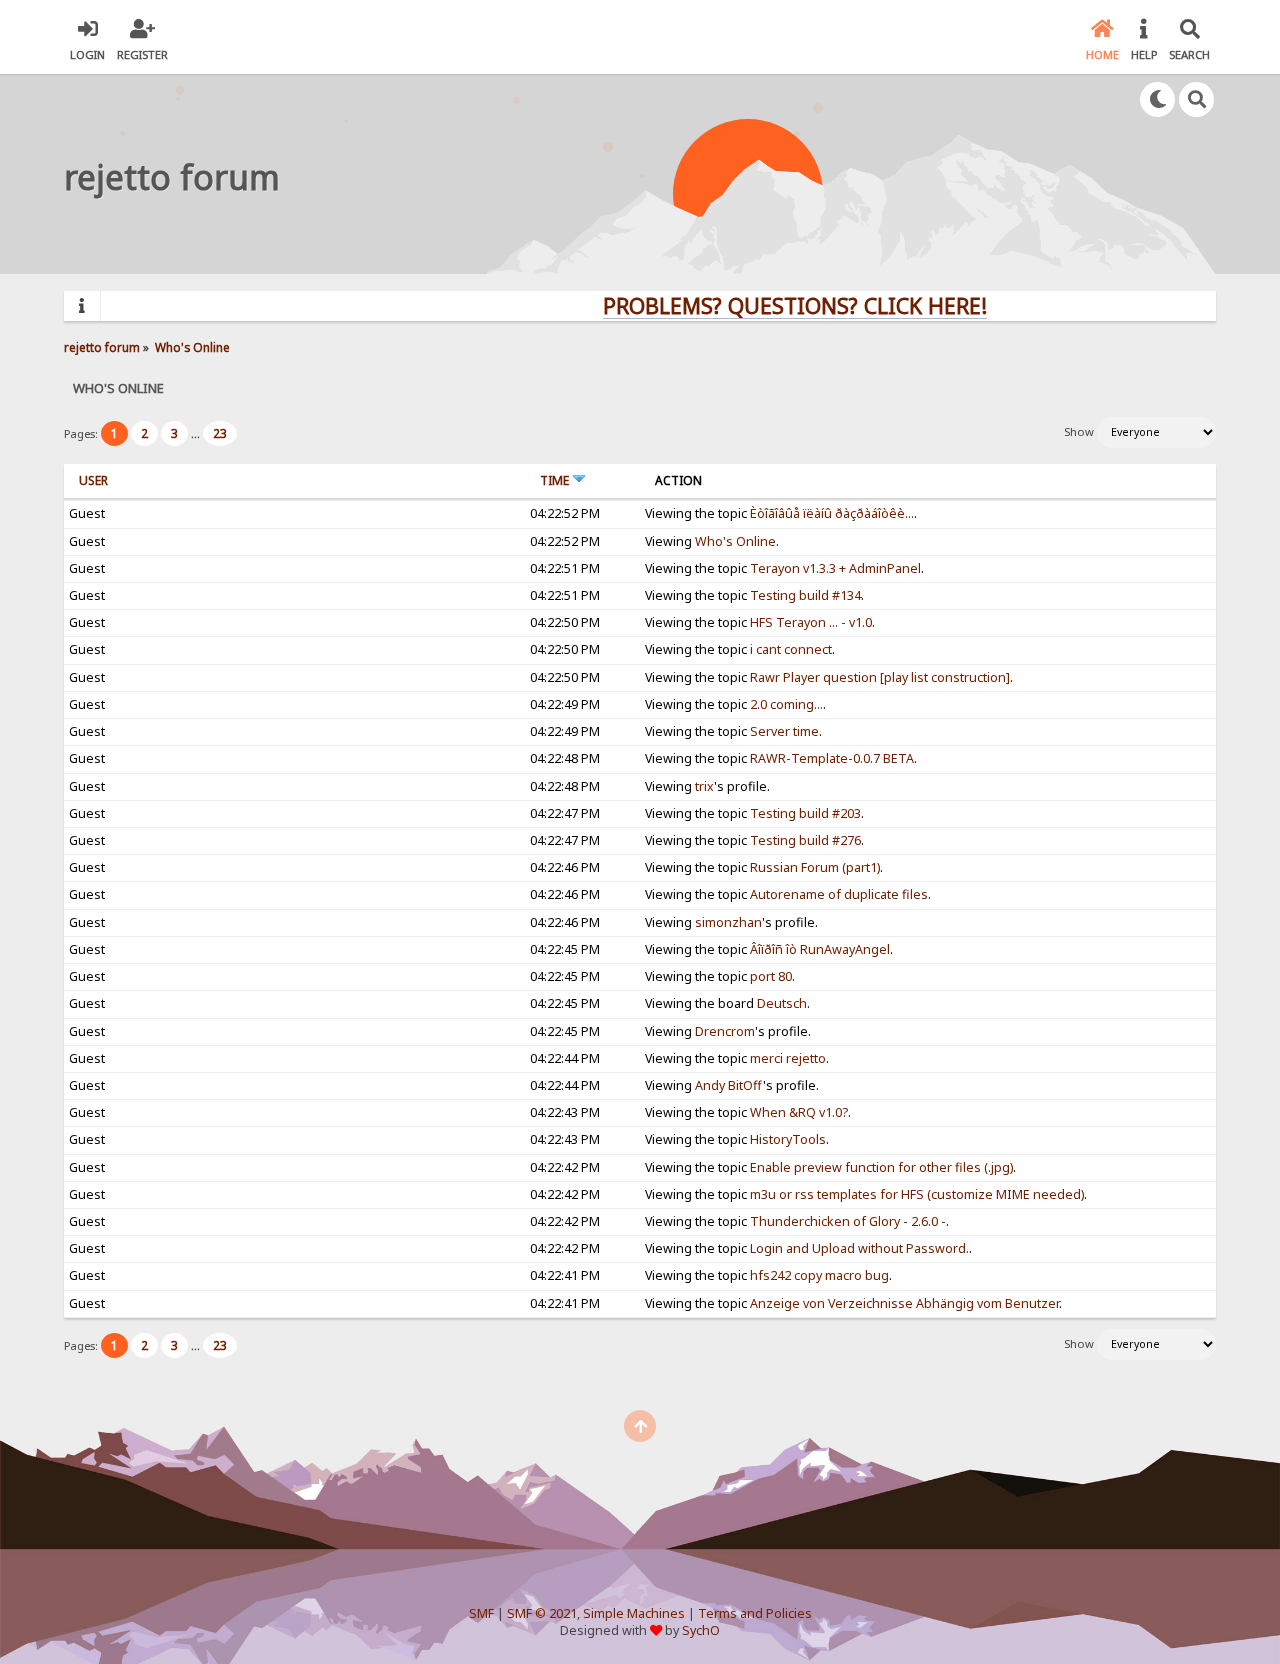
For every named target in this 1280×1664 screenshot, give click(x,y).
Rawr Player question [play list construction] (880, 677)
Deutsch (782, 1003)
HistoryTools (788, 1139)
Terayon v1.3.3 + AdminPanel (835, 568)
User (93, 480)
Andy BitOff (729, 1085)
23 (220, 433)
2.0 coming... (786, 704)
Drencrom (725, 1031)
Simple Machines (634, 1613)
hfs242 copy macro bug (819, 1275)
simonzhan (728, 922)
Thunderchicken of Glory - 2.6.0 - (848, 1221)
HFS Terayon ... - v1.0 (811, 622)
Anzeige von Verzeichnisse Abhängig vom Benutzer (904, 1303)
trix (704, 786)
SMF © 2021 (542, 1613)
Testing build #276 (805, 840)
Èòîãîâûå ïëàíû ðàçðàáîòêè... (832, 513)
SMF (481, 1613)
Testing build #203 (805, 813)
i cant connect (791, 649)
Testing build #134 (805, 595)
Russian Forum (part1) (815, 867)
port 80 (771, 976)
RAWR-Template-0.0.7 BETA (832, 758)
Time (556, 480)
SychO (701, 1630)
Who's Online (735, 541)
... (197, 433)
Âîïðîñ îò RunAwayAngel (820, 949)
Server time (784, 731)
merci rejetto (788, 1058)
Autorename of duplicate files (839, 894)
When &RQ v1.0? (799, 1112)
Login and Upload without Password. (859, 1248)
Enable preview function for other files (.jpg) (881, 1167)
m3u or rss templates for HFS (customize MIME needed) (917, 1194)
